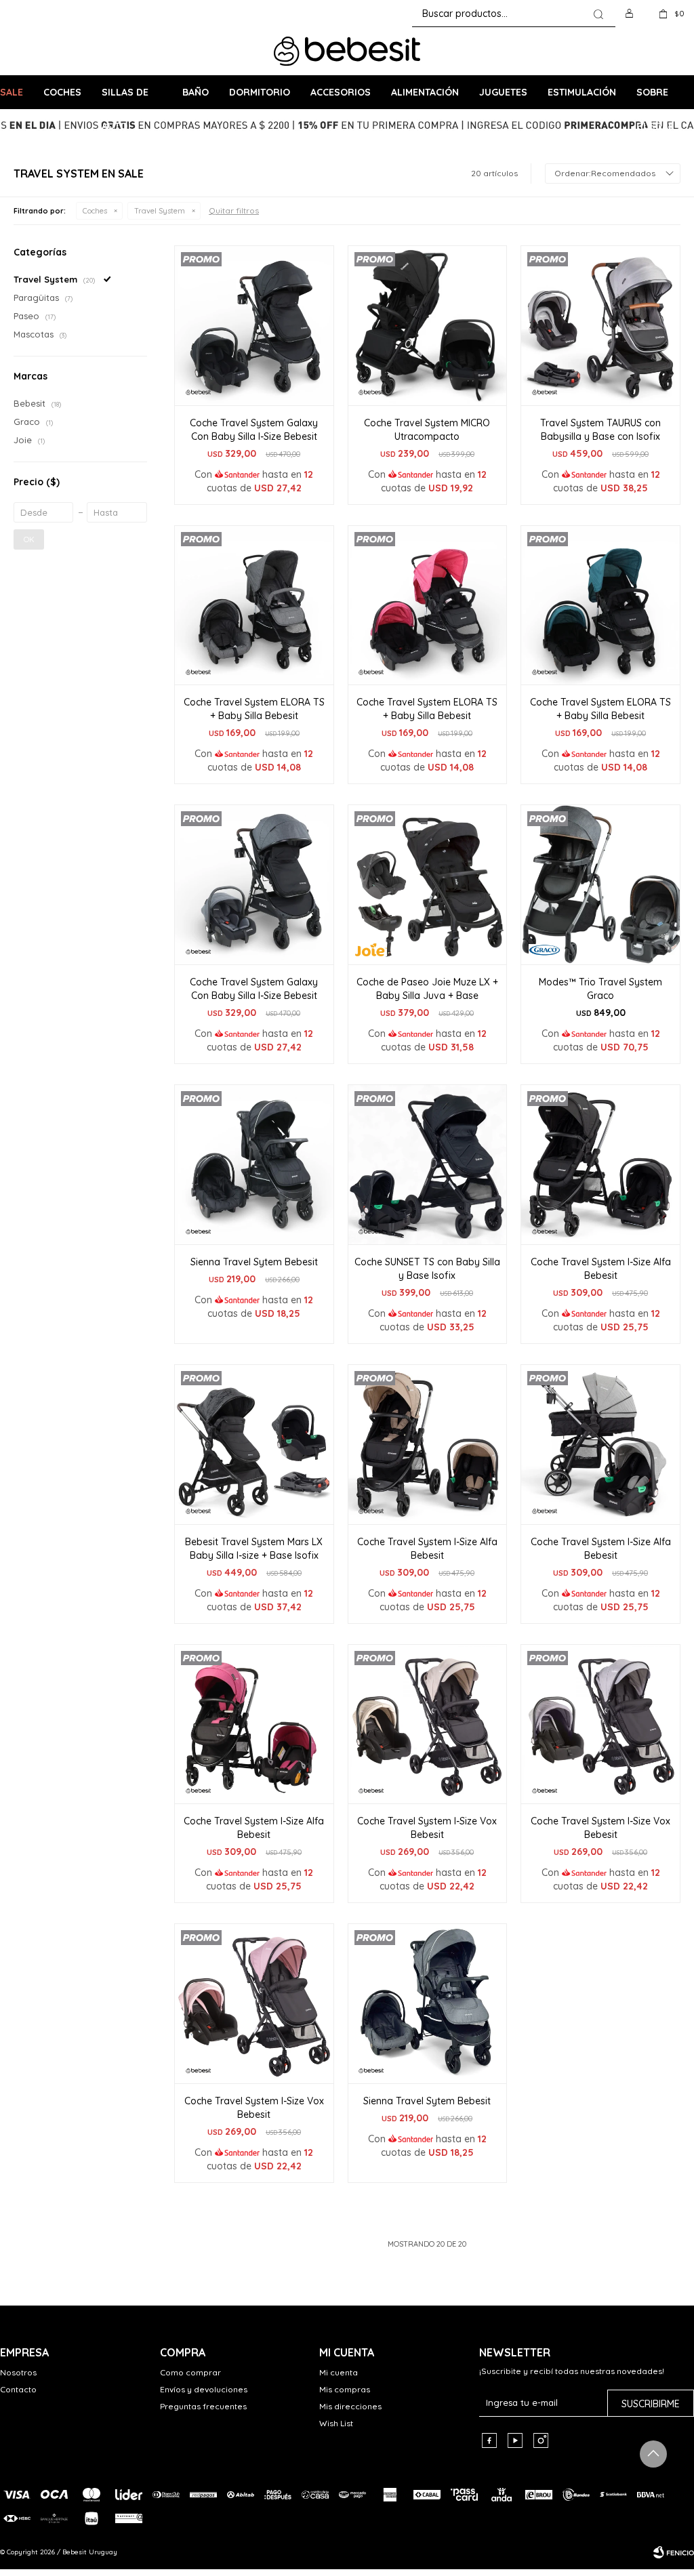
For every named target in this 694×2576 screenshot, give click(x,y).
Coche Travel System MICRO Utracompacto (427, 430)
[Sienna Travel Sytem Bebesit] (254, 1164)
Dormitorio (260, 92)
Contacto (18, 2389)
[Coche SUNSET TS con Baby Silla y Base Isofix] (428, 1164)
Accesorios (341, 92)
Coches (62, 92)
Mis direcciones (350, 2406)
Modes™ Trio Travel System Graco (600, 989)
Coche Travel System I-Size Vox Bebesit (427, 1828)
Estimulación (582, 92)
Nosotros (18, 2372)
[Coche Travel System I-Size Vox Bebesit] (428, 1724)
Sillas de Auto (125, 98)
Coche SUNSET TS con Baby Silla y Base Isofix (427, 1269)
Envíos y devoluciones (204, 2389)
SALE (12, 92)
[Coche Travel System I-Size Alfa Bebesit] (600, 1164)
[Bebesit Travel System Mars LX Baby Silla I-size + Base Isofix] (254, 1444)
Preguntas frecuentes (203, 2406)
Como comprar (190, 2372)
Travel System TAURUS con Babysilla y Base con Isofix (600, 430)
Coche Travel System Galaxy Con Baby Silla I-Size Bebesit (254, 430)
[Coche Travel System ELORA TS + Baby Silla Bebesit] (254, 605)
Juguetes (503, 92)
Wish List (336, 2423)
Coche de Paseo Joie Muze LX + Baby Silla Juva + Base (427, 989)
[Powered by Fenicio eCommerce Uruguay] (674, 2552)
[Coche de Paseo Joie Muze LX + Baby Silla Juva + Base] (428, 884)
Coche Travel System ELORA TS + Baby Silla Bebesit (254, 709)
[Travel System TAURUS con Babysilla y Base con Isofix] (600, 325)
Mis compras (345, 2389)
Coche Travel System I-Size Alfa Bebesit (601, 1269)
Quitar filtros (234, 210)
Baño (196, 92)
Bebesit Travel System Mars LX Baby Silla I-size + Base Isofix (254, 1549)
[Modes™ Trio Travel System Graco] (600, 884)
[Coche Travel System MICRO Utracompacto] (428, 325)
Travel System (160, 211)
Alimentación (425, 92)
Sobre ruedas (655, 98)
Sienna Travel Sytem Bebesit (254, 1262)
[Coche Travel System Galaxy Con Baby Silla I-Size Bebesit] (254, 325)
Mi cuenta (339, 2372)
